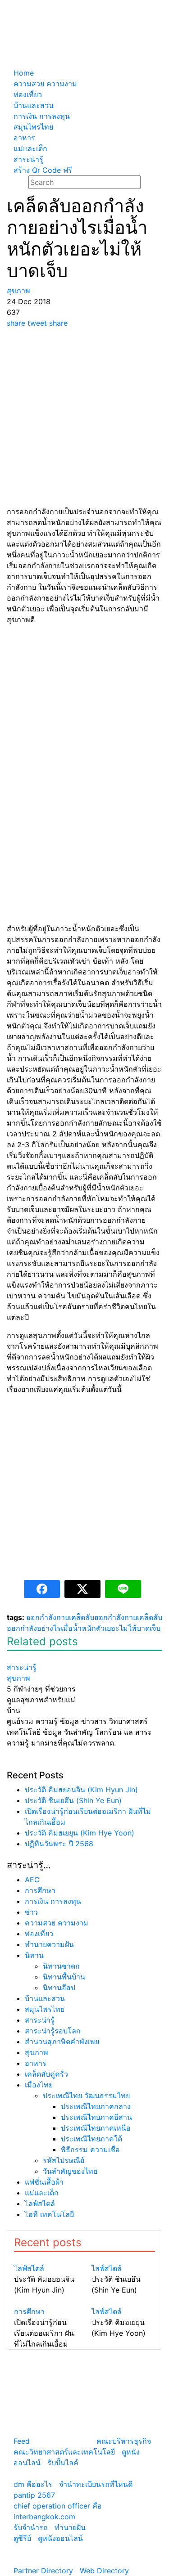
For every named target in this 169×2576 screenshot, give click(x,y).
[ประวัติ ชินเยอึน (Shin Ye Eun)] (123, 2257)
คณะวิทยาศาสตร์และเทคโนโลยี (64, 2452)
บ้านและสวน (45, 1998)
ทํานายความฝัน (49, 1944)
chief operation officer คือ (58, 2506)
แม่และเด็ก (42, 2193)
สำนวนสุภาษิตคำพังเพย (62, 2042)
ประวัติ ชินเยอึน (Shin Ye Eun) (73, 1800)
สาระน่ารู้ (40, 2020)
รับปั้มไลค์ (63, 2463)
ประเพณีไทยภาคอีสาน (96, 2117)
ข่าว (31, 1912)
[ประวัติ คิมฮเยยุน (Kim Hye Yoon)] (123, 2301)
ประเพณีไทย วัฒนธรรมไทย (86, 2096)
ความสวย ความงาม (57, 1923)
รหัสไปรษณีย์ (64, 2160)
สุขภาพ (37, 2052)
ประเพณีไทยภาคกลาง (96, 2106)
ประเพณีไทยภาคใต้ (91, 2139)
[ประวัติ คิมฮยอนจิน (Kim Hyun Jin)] (46, 2257)
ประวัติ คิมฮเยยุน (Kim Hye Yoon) (80, 1833)
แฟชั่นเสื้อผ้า (44, 2182)
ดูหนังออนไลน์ (60, 2538)
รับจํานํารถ (31, 2527)
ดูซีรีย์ (22, 2538)
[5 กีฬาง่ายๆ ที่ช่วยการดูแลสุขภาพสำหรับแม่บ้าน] (42, 1656)
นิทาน (34, 1955)
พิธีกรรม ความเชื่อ (90, 2150)
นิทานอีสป (59, 1988)
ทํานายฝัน (70, 2527)
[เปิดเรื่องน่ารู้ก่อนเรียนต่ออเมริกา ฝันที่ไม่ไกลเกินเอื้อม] (46, 2301)
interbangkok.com (44, 2517)
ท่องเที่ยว (39, 1934)
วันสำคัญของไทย (70, 2171)
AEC (32, 1880)
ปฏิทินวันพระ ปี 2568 (59, 1844)
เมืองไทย (39, 2085)
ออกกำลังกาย (48, 1617)
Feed (22, 2441)
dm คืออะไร (33, 2484)
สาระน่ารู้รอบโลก (53, 2031)
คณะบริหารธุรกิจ (124, 2441)
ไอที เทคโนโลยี (49, 2214)
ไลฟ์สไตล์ (40, 2204)
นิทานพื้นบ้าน (64, 1977)
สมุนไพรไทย (45, 2009)
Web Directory (104, 2571)
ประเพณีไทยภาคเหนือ (96, 2128)
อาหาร (36, 2063)
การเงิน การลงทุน (53, 1901)
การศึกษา (40, 1890)
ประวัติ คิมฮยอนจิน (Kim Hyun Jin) (81, 1790)
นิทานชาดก (61, 1966)
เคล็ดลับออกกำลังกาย (103, 1617)
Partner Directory (43, 2571)
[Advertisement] (84, 417)
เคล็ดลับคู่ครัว (46, 2074)
